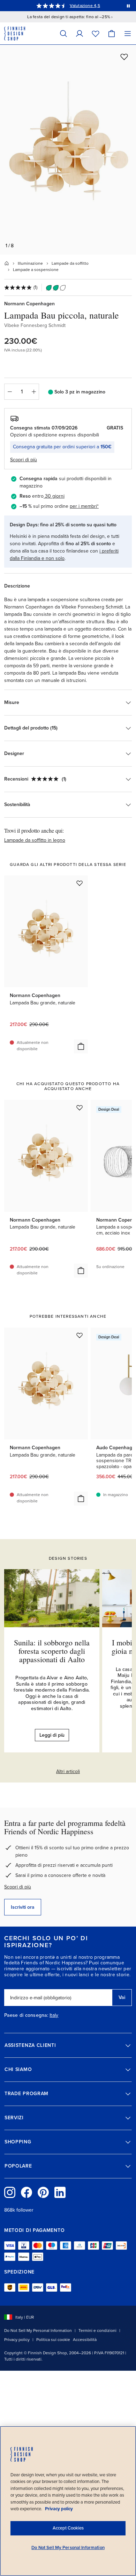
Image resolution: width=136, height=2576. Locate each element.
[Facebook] (27, 2192)
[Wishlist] (96, 33)
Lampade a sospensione (36, 270)
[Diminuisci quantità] (9, 392)
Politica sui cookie (53, 2340)
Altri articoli (68, 1771)
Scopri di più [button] (24, 460)
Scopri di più (18, 1887)
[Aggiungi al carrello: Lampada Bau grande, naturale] (81, 1046)
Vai (122, 1997)
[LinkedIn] (60, 2192)
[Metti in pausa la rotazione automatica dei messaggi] (128, 6)
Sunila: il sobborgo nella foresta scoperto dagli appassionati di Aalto (52, 1651)
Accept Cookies (68, 2528)
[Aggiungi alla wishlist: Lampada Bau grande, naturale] (80, 883)
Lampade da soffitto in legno (35, 840)
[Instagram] (10, 2192)
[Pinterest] (43, 2192)
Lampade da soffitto (70, 263)
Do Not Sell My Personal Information (38, 2331)
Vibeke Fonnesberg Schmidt (35, 325)
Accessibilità (85, 2340)
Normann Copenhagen (29, 304)
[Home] (7, 263)
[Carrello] (112, 33)
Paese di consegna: (26, 2015)
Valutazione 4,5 (85, 6)
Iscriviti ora (23, 1907)
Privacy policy (17, 2340)
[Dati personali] (80, 33)
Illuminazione (30, 263)
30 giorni (55, 496)
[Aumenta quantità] (34, 392)
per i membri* (84, 506)
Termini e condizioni (97, 2331)
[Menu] (128, 33)
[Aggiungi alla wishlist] (124, 57)
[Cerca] (63, 33)
